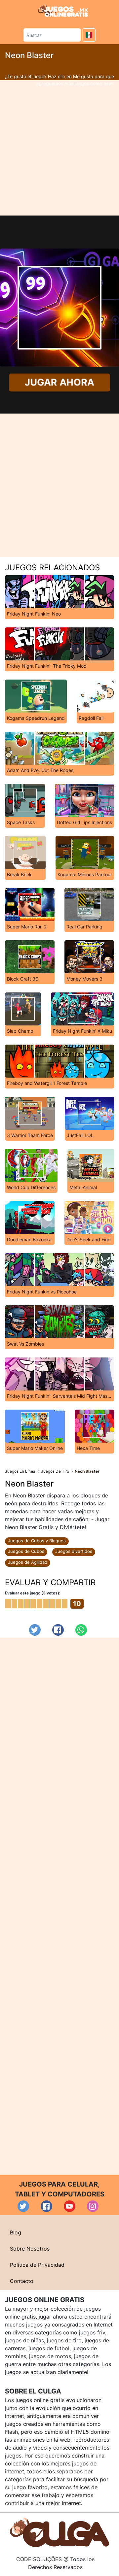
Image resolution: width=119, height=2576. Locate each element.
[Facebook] (58, 1630)
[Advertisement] (59, 148)
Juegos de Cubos (26, 1551)
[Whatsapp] (81, 1630)
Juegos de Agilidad (28, 1562)
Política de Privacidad (37, 2265)
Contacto (22, 2281)
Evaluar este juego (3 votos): (33, 1593)
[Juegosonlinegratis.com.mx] (63, 11)
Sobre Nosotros (30, 2249)
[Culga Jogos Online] (59, 2532)
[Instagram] (93, 2206)
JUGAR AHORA (59, 383)
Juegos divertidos (74, 1551)
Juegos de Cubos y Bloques (37, 1541)
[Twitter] (35, 1630)
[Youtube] (70, 2206)
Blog (16, 2232)
